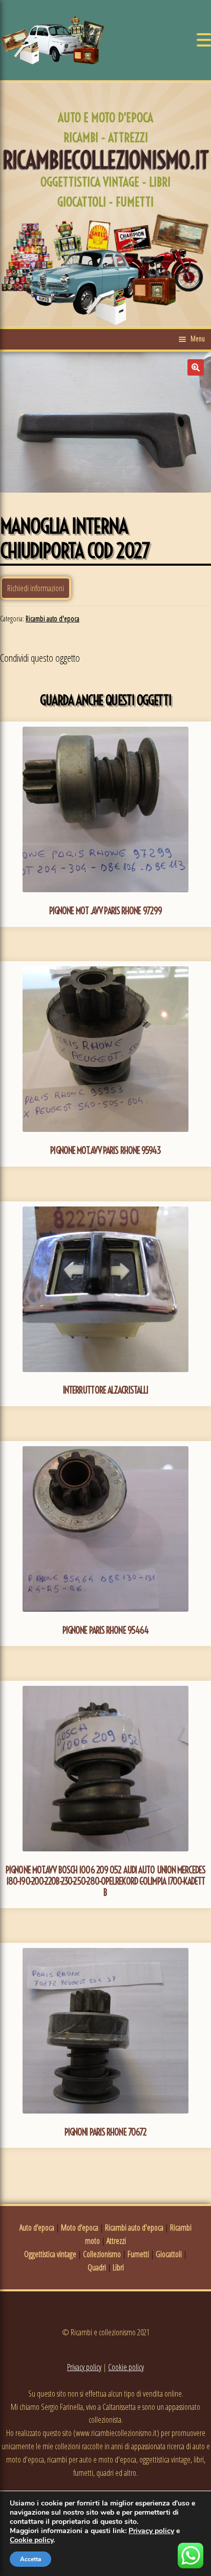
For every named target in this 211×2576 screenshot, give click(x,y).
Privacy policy (84, 2367)
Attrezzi (116, 2241)
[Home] (53, 40)
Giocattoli (169, 2254)
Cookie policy (126, 2367)
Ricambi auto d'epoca (52, 619)
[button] (196, 367)
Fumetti (138, 2254)
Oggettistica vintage (50, 2254)
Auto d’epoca (37, 2227)
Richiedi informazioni (36, 588)
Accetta (30, 2559)
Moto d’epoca (80, 2227)
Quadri (97, 2267)
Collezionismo (102, 2254)
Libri (118, 2267)
